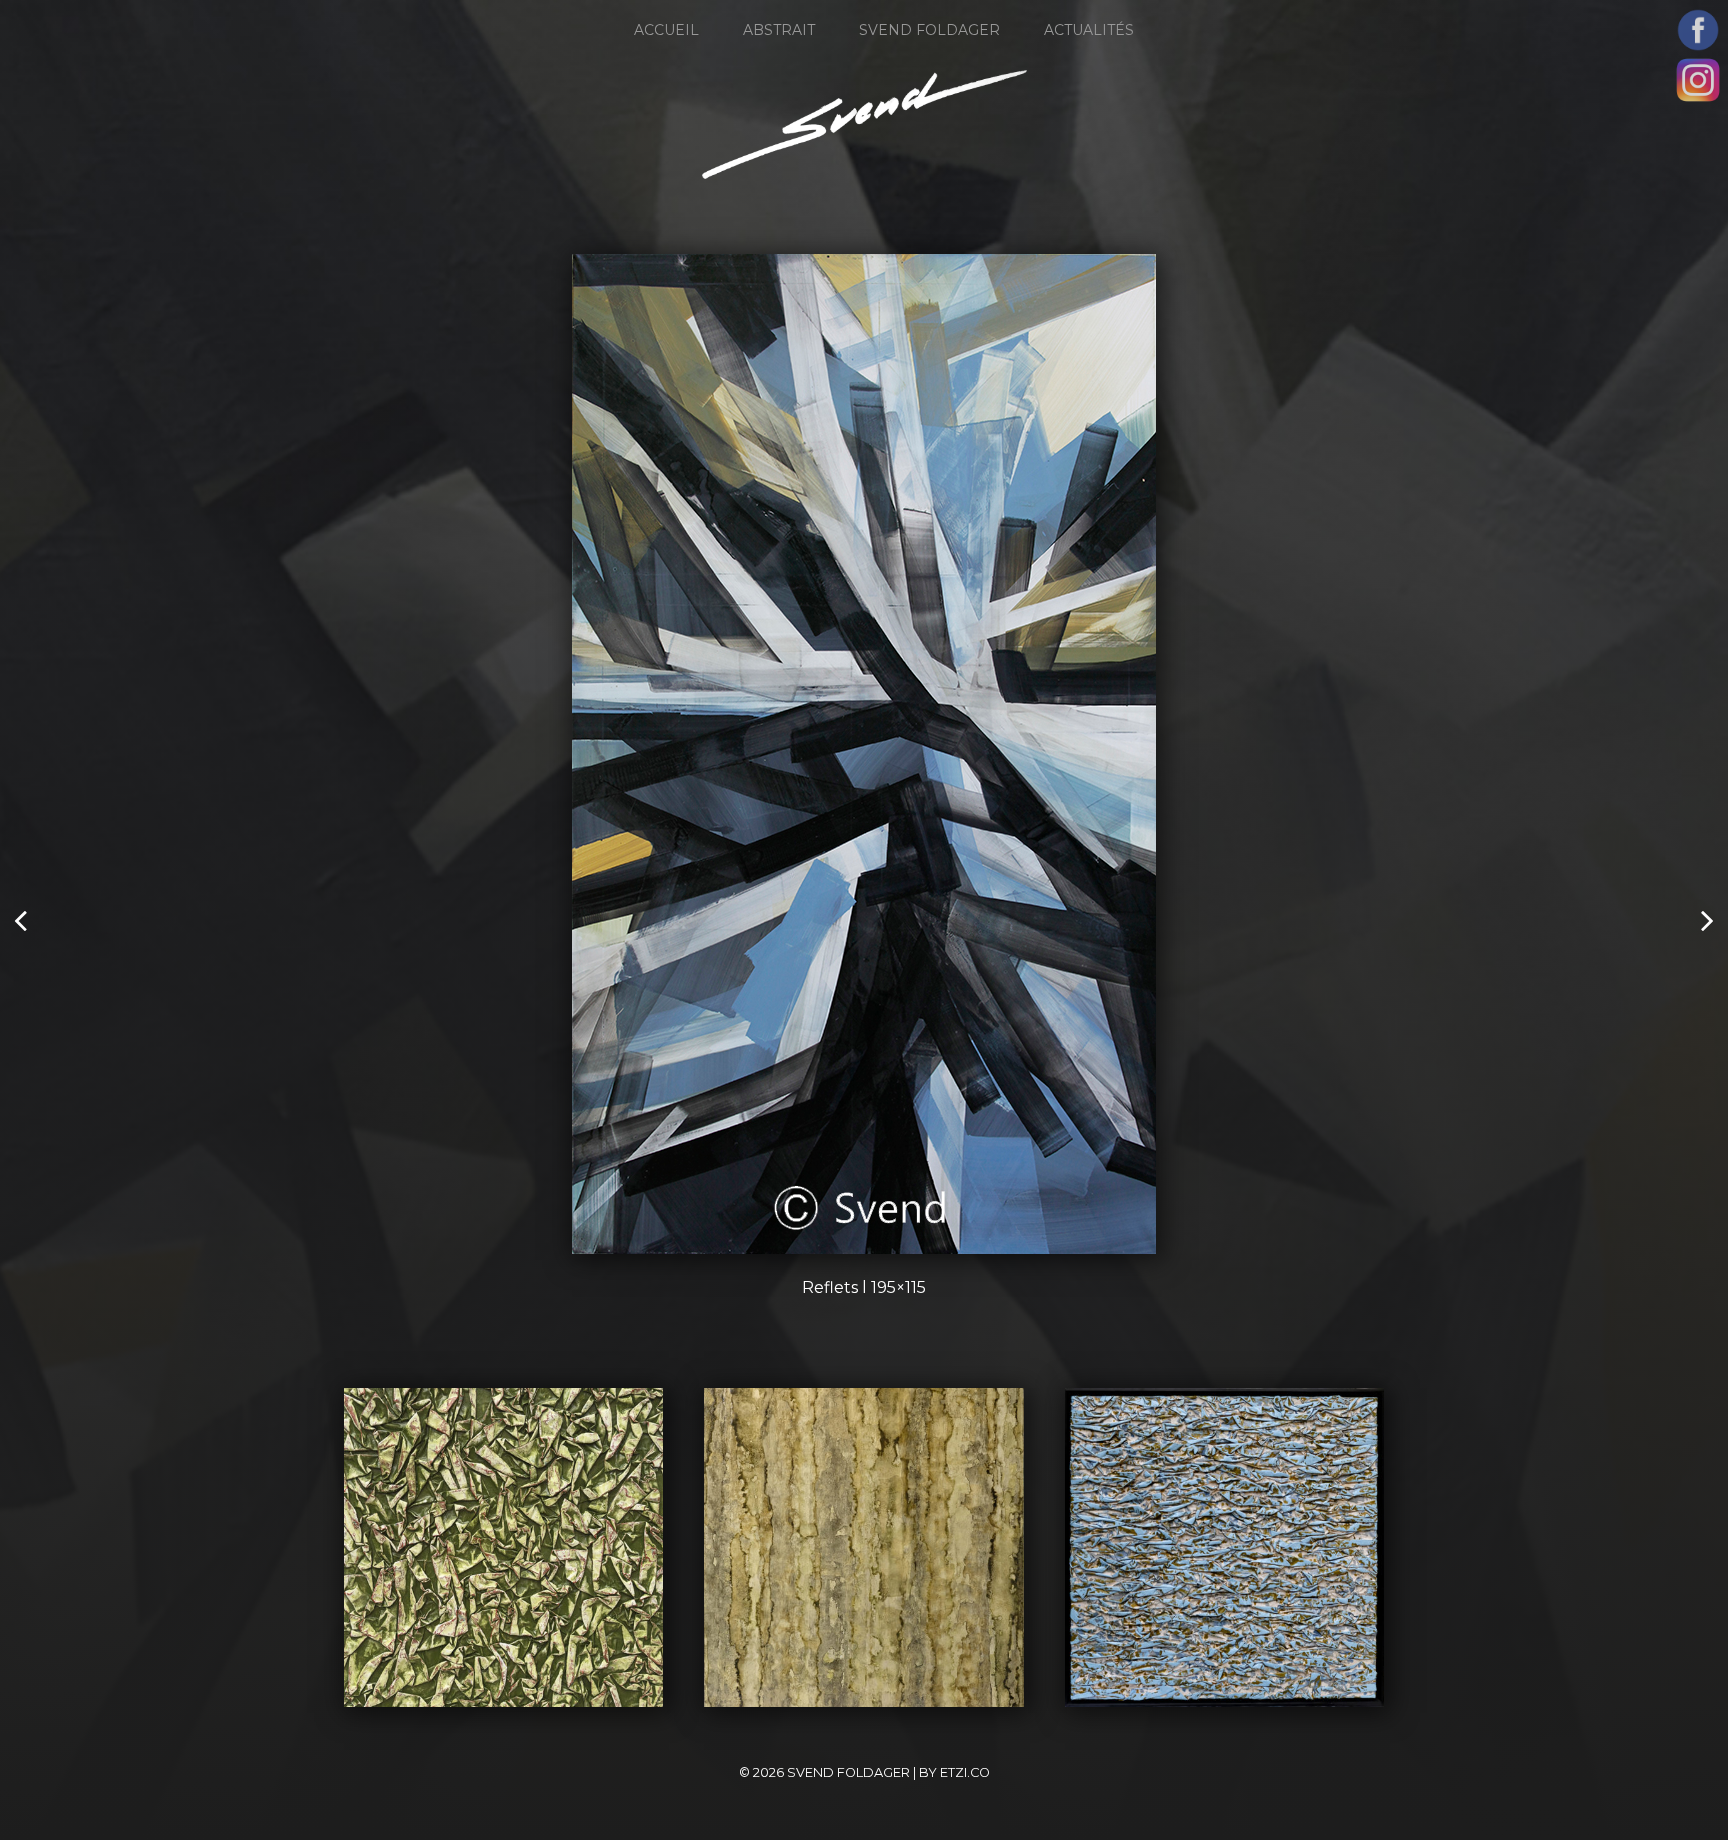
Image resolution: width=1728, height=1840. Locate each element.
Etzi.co (965, 1772)
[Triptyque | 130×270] (1705, 920)
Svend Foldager (929, 30)
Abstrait (779, 30)
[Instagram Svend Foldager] (1698, 80)
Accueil (666, 30)
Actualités (1089, 30)
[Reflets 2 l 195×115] (22, 920)
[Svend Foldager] (864, 124)
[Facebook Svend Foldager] (1698, 30)
